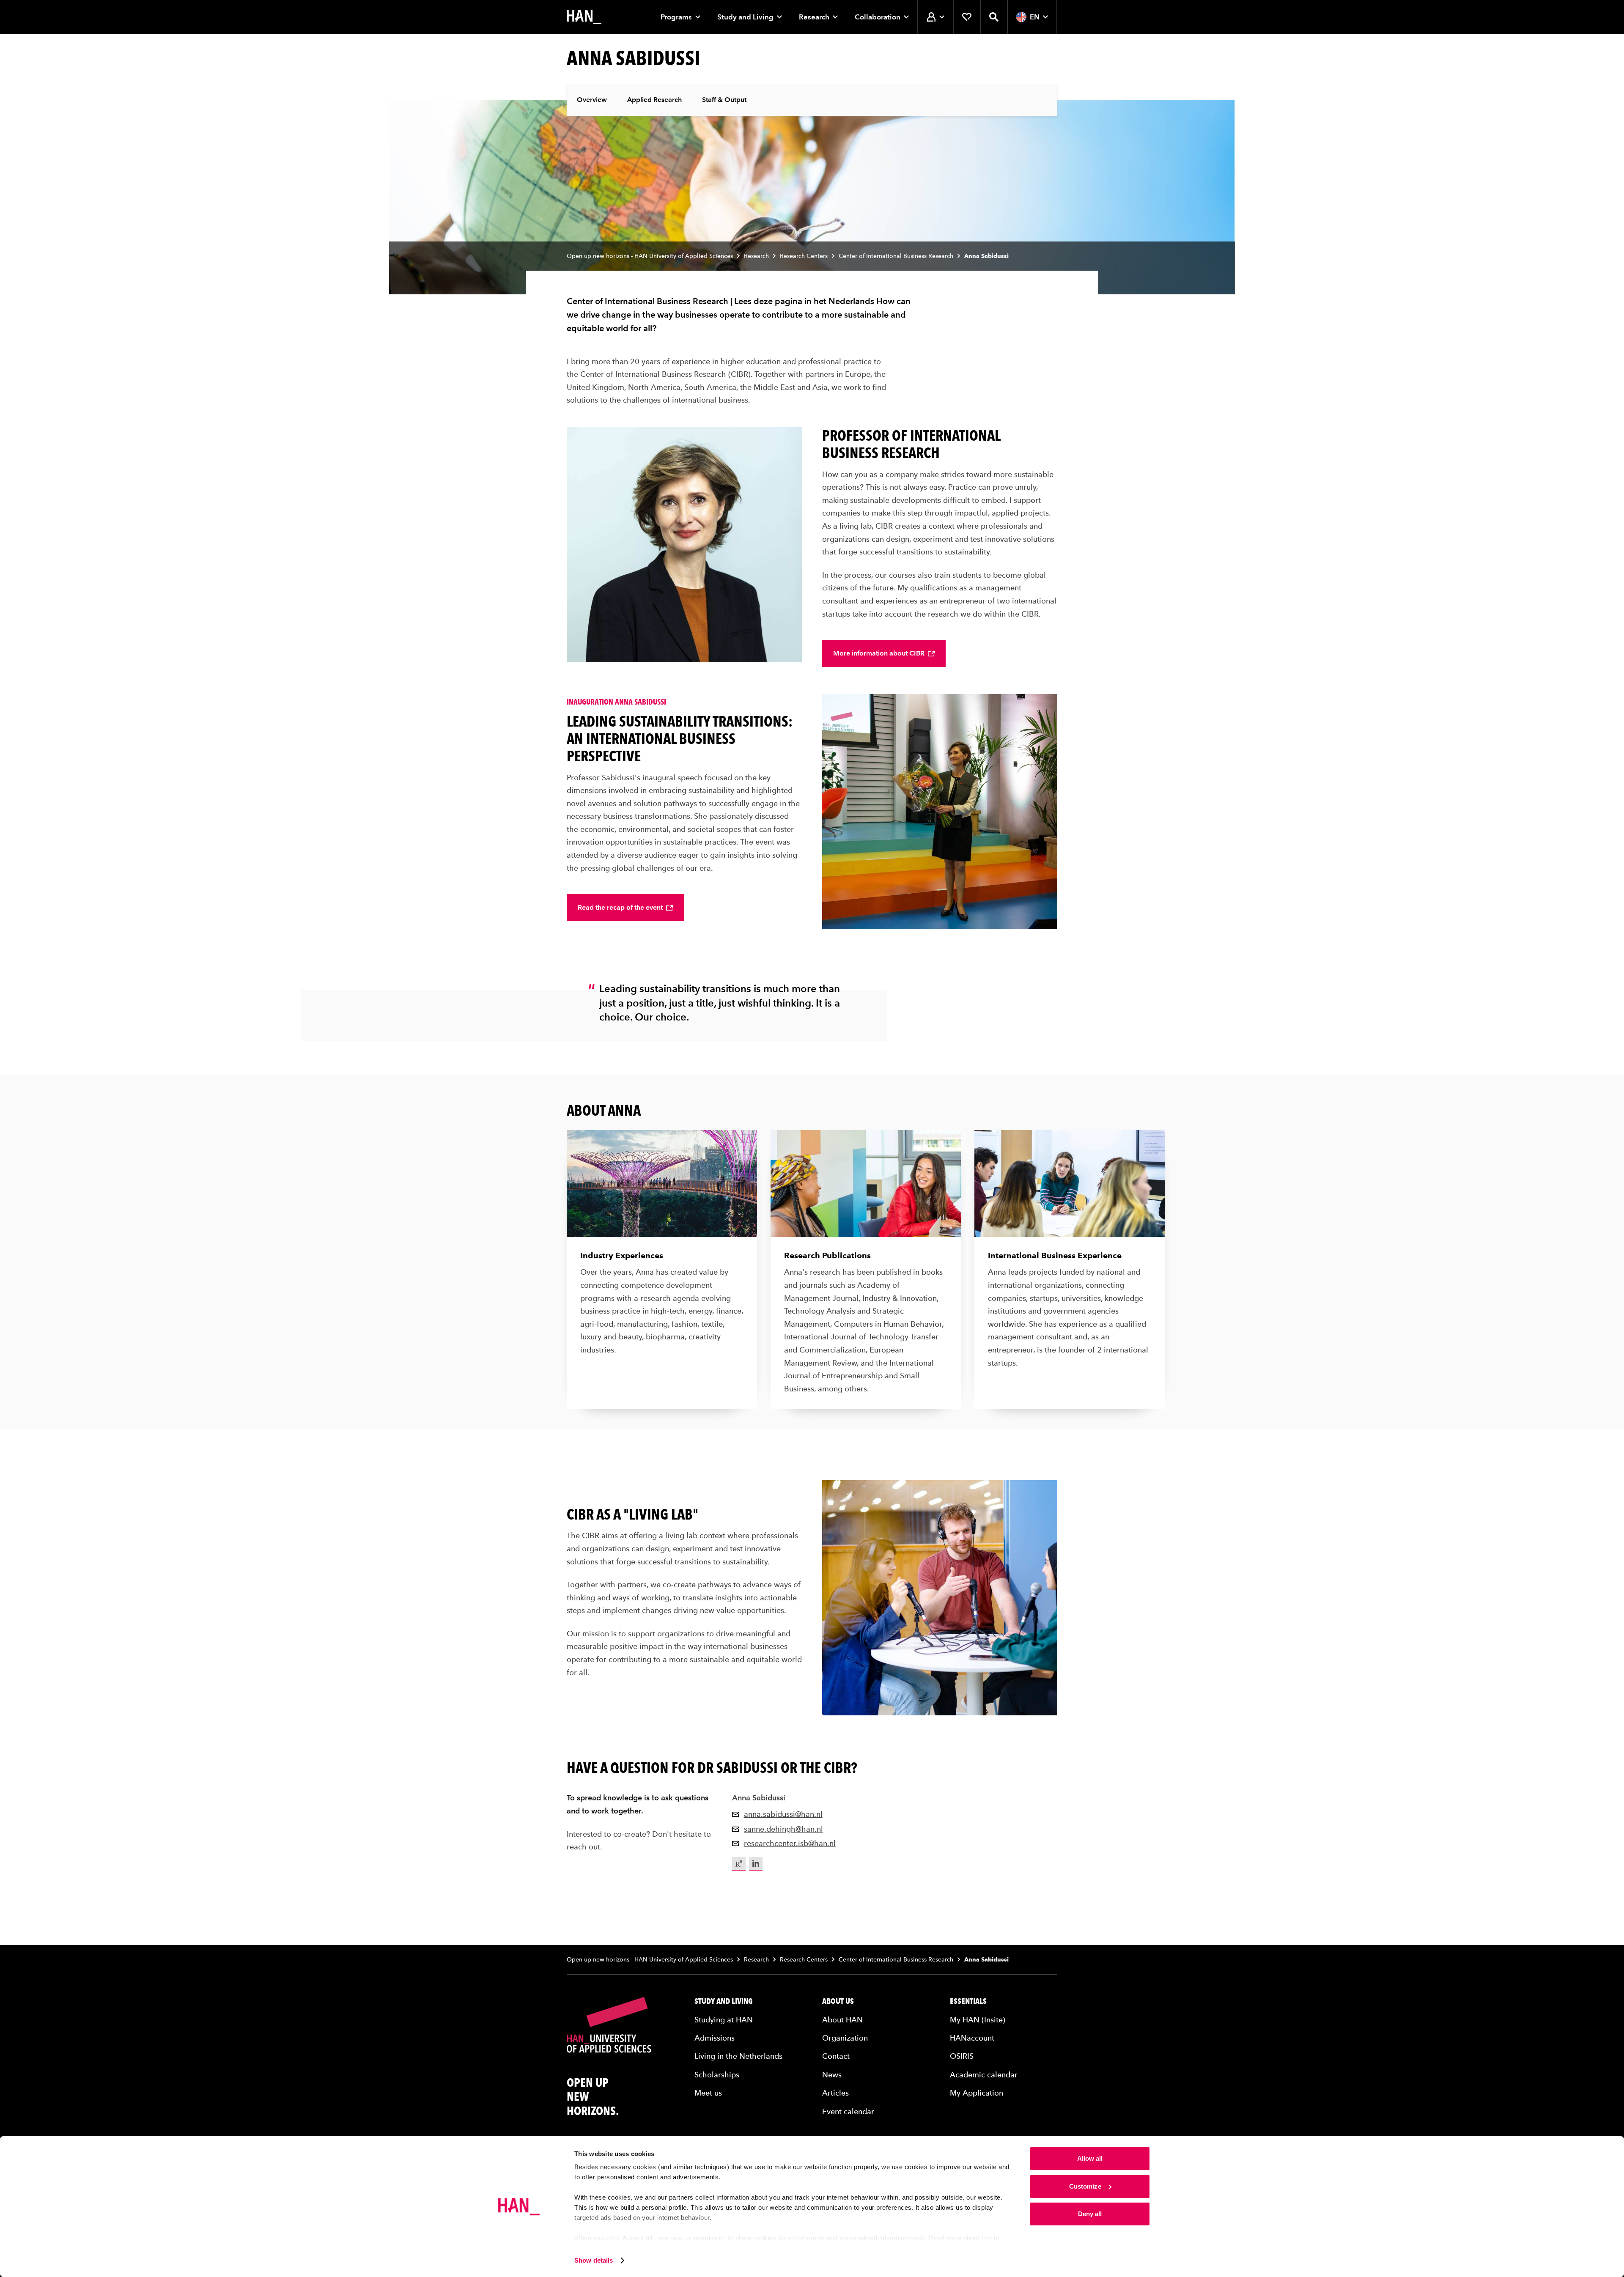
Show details (594, 2260)
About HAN (842, 2020)
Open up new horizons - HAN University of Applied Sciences (650, 256)
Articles (835, 2093)
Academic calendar (984, 2075)
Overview (592, 100)
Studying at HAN (724, 2020)
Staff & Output (724, 100)
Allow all (1090, 2158)
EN (1035, 17)
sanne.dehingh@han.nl (783, 1829)
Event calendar (848, 2111)
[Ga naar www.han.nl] (584, 17)
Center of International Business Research (896, 256)
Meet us (708, 2093)
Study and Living (745, 17)
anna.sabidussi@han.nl (783, 1814)
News (832, 2075)
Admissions (715, 2038)
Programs (676, 17)
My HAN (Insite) (978, 2020)
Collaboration (878, 17)
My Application (977, 2093)
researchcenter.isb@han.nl (790, 1843)
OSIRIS (962, 2056)
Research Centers (804, 256)
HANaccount (972, 2038)
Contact (836, 2056)
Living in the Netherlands (738, 2056)
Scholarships (717, 2075)
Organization (845, 2038)
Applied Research (654, 100)
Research (814, 17)
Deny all (1090, 2214)
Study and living (724, 2001)
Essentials (968, 2001)
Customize (1085, 2186)
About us (838, 2001)
